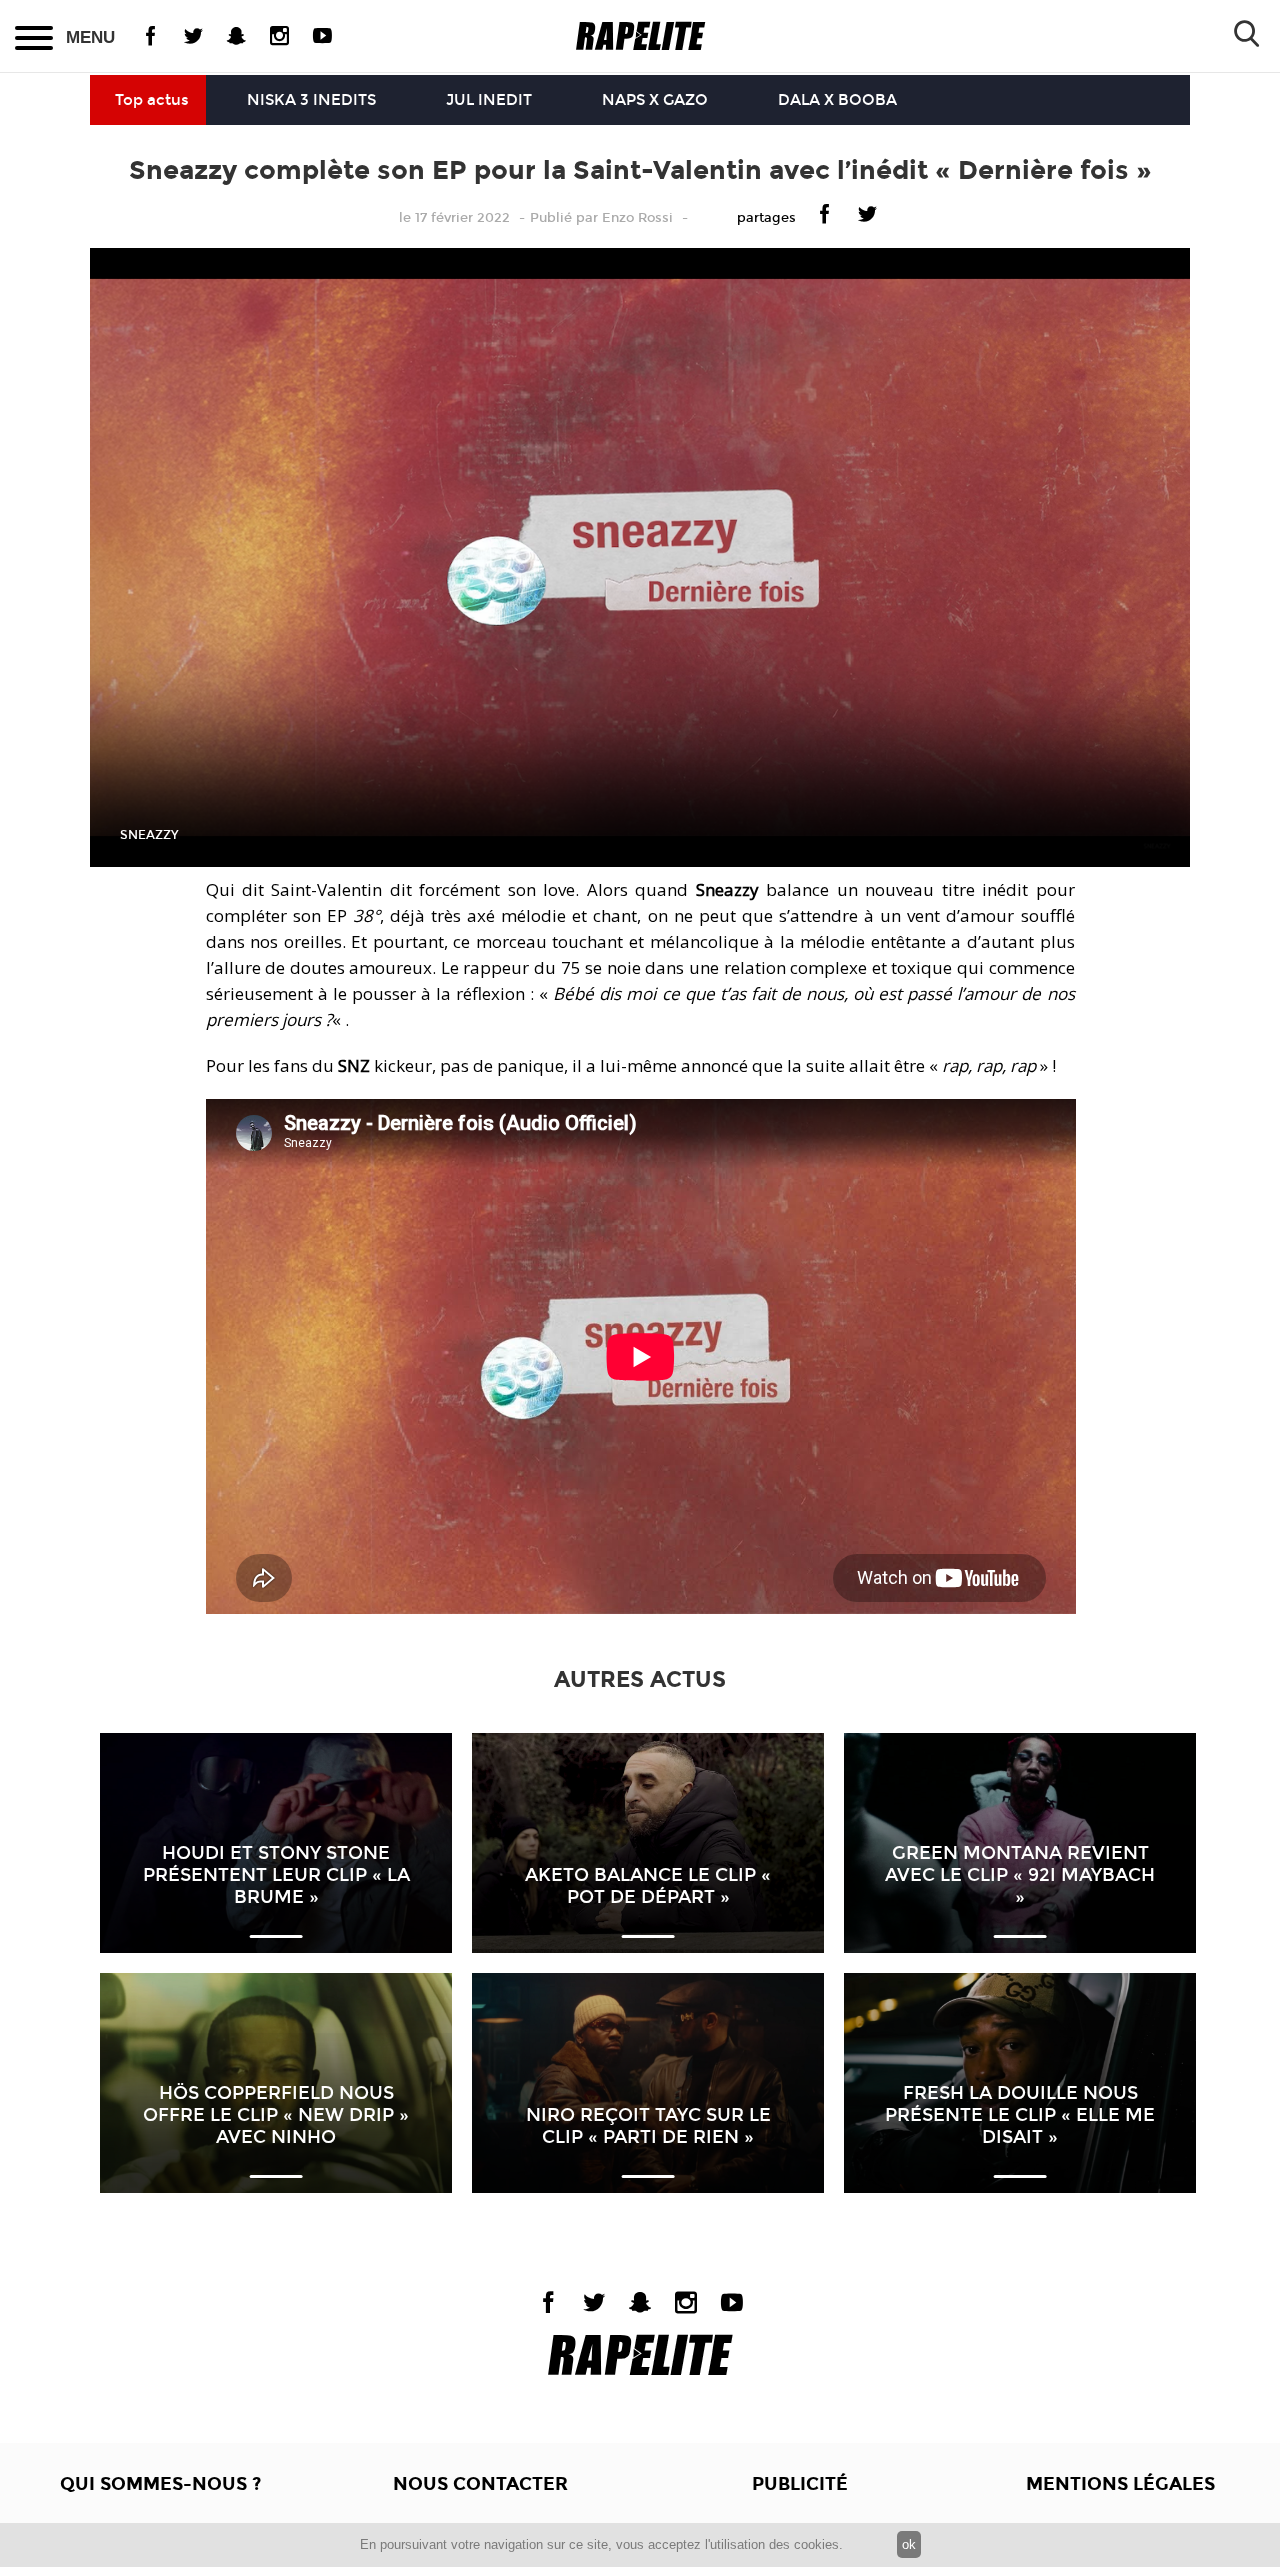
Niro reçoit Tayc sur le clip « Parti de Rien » (648, 2126)
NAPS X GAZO (655, 100)
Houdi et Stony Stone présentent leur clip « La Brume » (276, 1875)
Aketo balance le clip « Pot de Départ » (648, 1886)
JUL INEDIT (489, 100)
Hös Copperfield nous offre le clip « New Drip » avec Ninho (276, 2115)
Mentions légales (1120, 2484)
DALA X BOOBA (837, 100)
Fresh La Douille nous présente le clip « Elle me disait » (1020, 2115)
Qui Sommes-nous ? (160, 2484)
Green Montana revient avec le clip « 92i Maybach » (1020, 1875)
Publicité (800, 2484)
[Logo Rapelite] (640, 36)
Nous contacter (480, 2484)
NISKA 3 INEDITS (311, 100)
